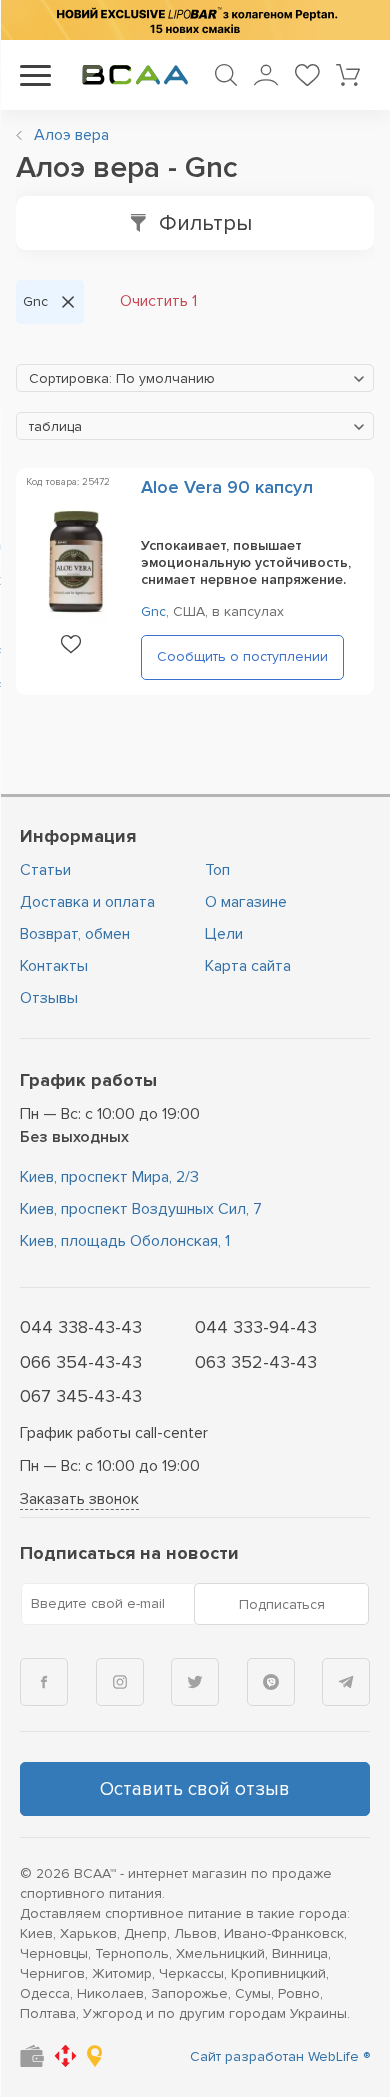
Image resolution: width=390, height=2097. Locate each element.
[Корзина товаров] (348, 75)
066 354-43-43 (81, 1362)
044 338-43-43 (81, 1327)
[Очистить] (68, 302)
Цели (224, 934)
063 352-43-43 (256, 1362)
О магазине (246, 902)
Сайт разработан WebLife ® (280, 2056)
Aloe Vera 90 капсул (227, 487)
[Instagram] (120, 1682)
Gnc (153, 611)
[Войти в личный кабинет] (266, 75)
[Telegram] (346, 1682)
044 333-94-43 (256, 1327)
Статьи (45, 870)
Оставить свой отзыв (195, 1789)
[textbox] (195, 379)
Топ (217, 870)
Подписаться (282, 1604)
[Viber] (271, 1682)
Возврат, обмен (75, 934)
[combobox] (195, 378)
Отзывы (49, 998)
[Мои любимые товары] (307, 75)
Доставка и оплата (87, 902)
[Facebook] (44, 1682)
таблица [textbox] (55, 426)
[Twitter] (195, 1682)
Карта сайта (248, 966)
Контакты (54, 966)
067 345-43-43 (81, 1396)
